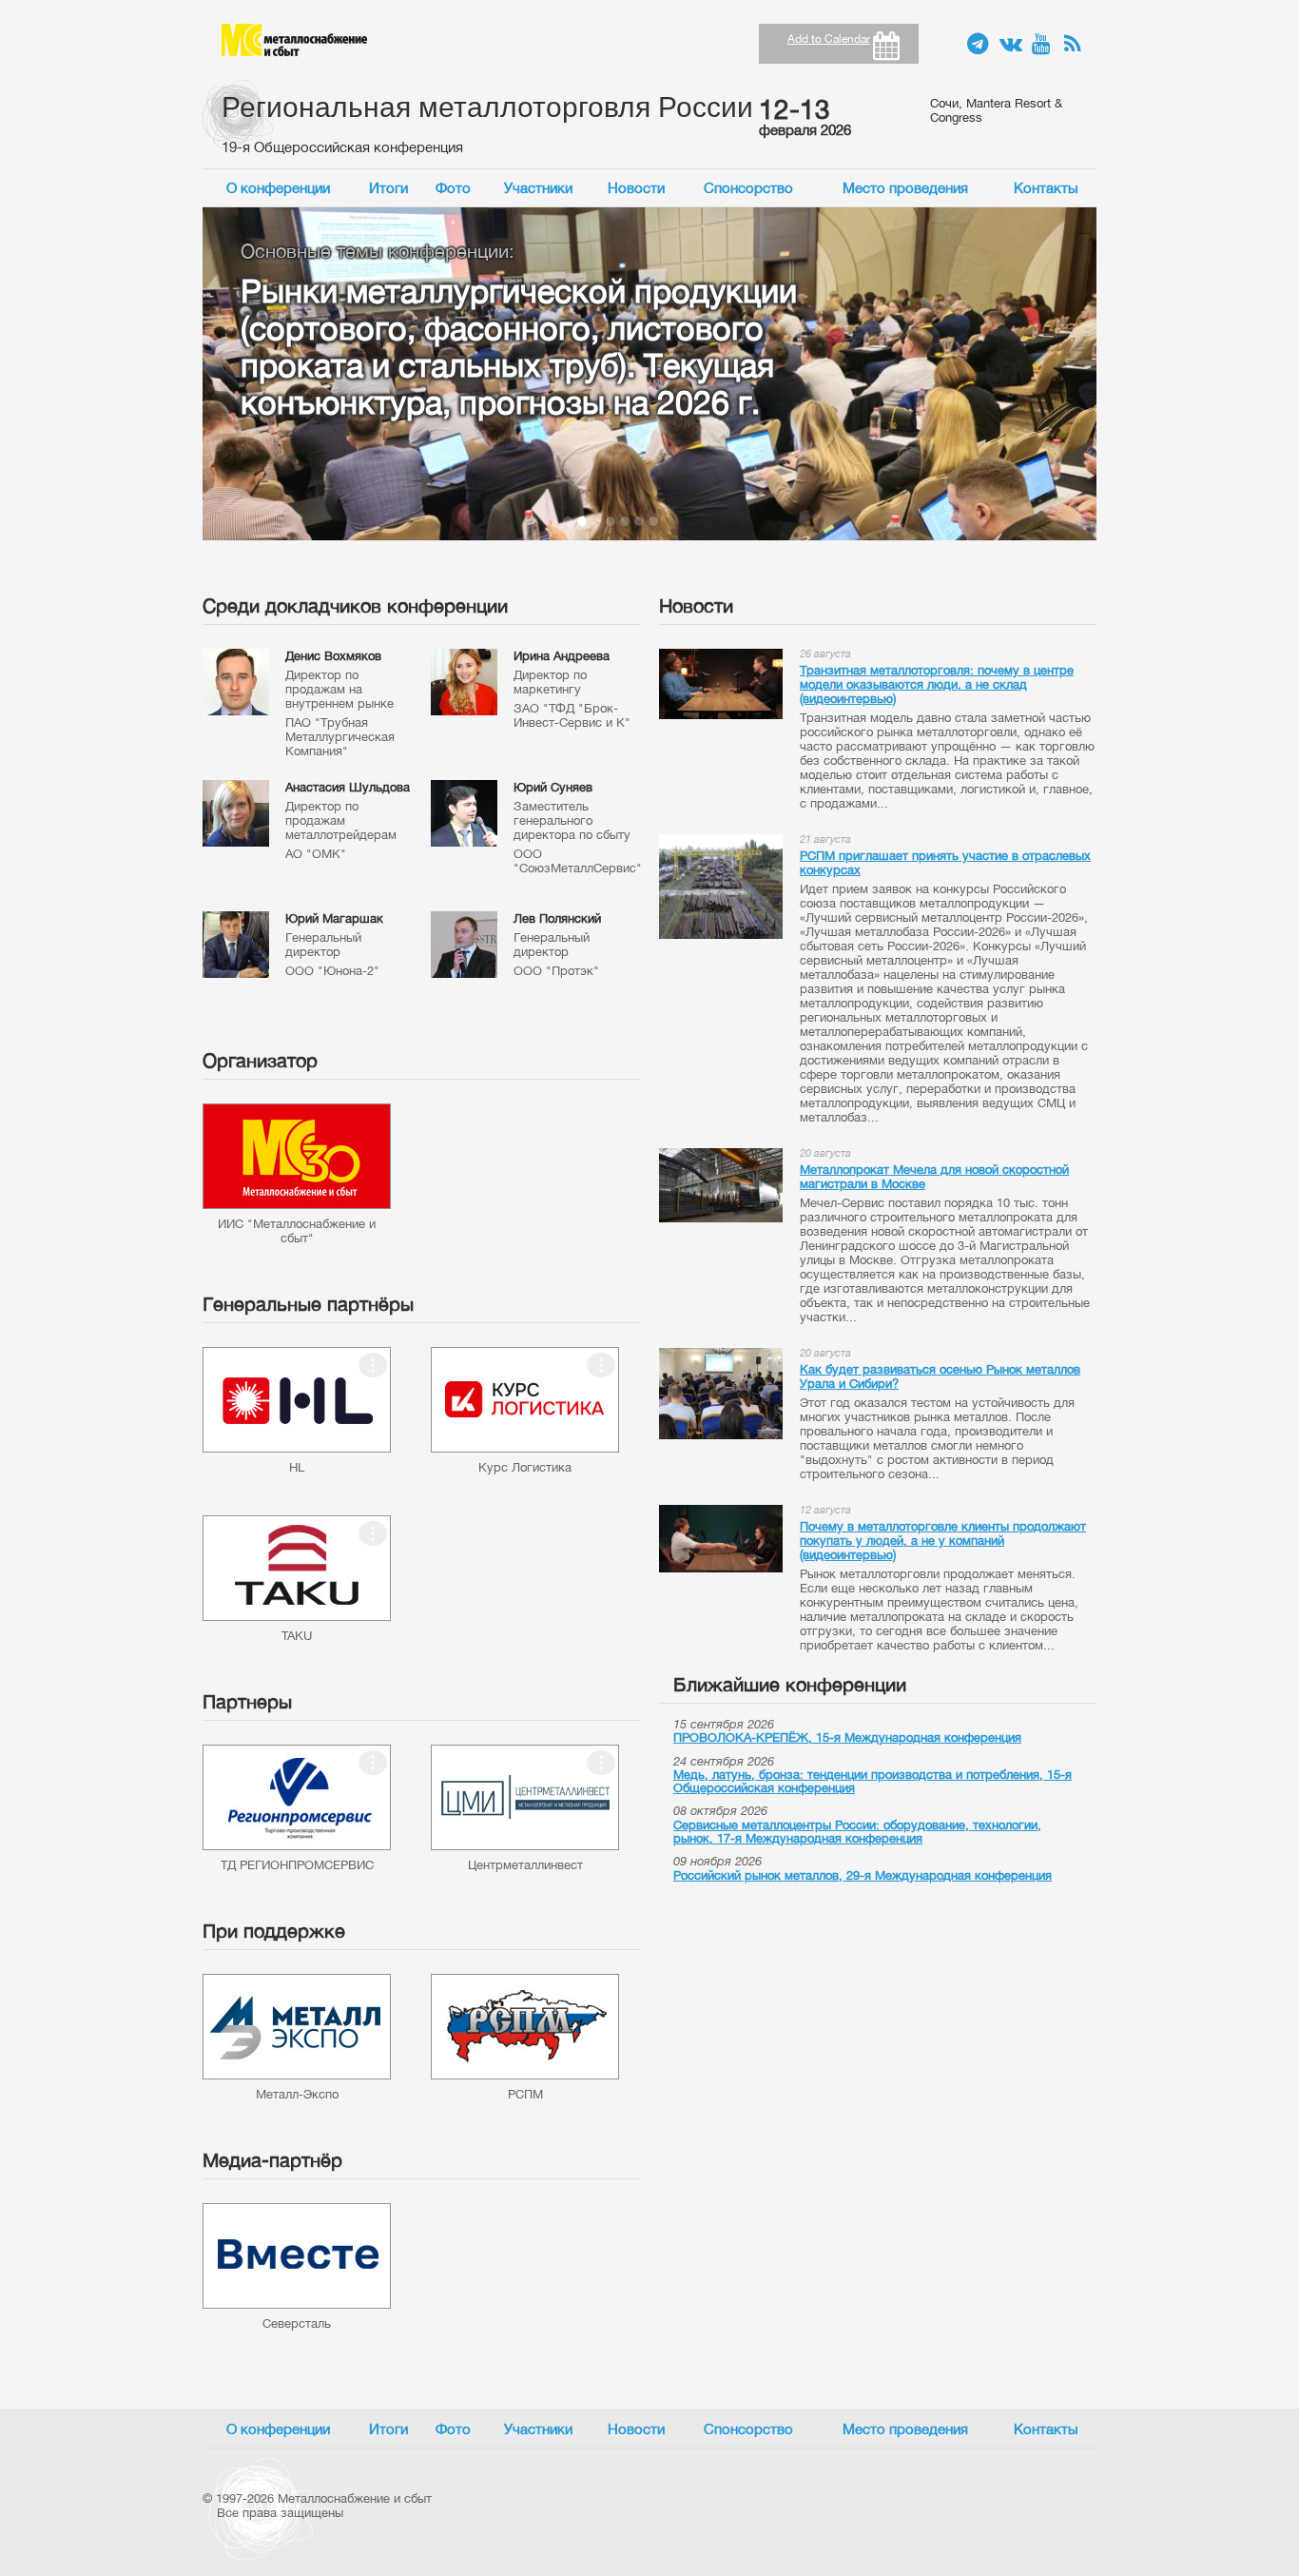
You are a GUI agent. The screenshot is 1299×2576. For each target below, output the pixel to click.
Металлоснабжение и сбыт (294, 40)
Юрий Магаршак (334, 918)
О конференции (278, 188)
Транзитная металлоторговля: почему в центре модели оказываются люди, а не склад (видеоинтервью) (937, 684)
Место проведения (905, 188)
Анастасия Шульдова (348, 787)
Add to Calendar (829, 39)
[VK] (1011, 45)
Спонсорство (748, 188)
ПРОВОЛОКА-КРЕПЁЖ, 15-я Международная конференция (847, 1737)
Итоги (388, 188)
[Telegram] (979, 45)
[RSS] (1076, 45)
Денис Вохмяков (333, 656)
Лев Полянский (557, 918)
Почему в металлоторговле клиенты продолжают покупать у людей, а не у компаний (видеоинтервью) (943, 1541)
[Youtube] (1043, 45)
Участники (538, 188)
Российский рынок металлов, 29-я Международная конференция (863, 1875)
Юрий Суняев (553, 787)
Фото (453, 188)
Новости (636, 188)
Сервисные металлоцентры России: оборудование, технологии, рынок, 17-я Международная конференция (857, 1832)
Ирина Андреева (562, 656)
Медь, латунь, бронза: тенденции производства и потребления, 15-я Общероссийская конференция (872, 1781)
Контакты (1046, 188)
